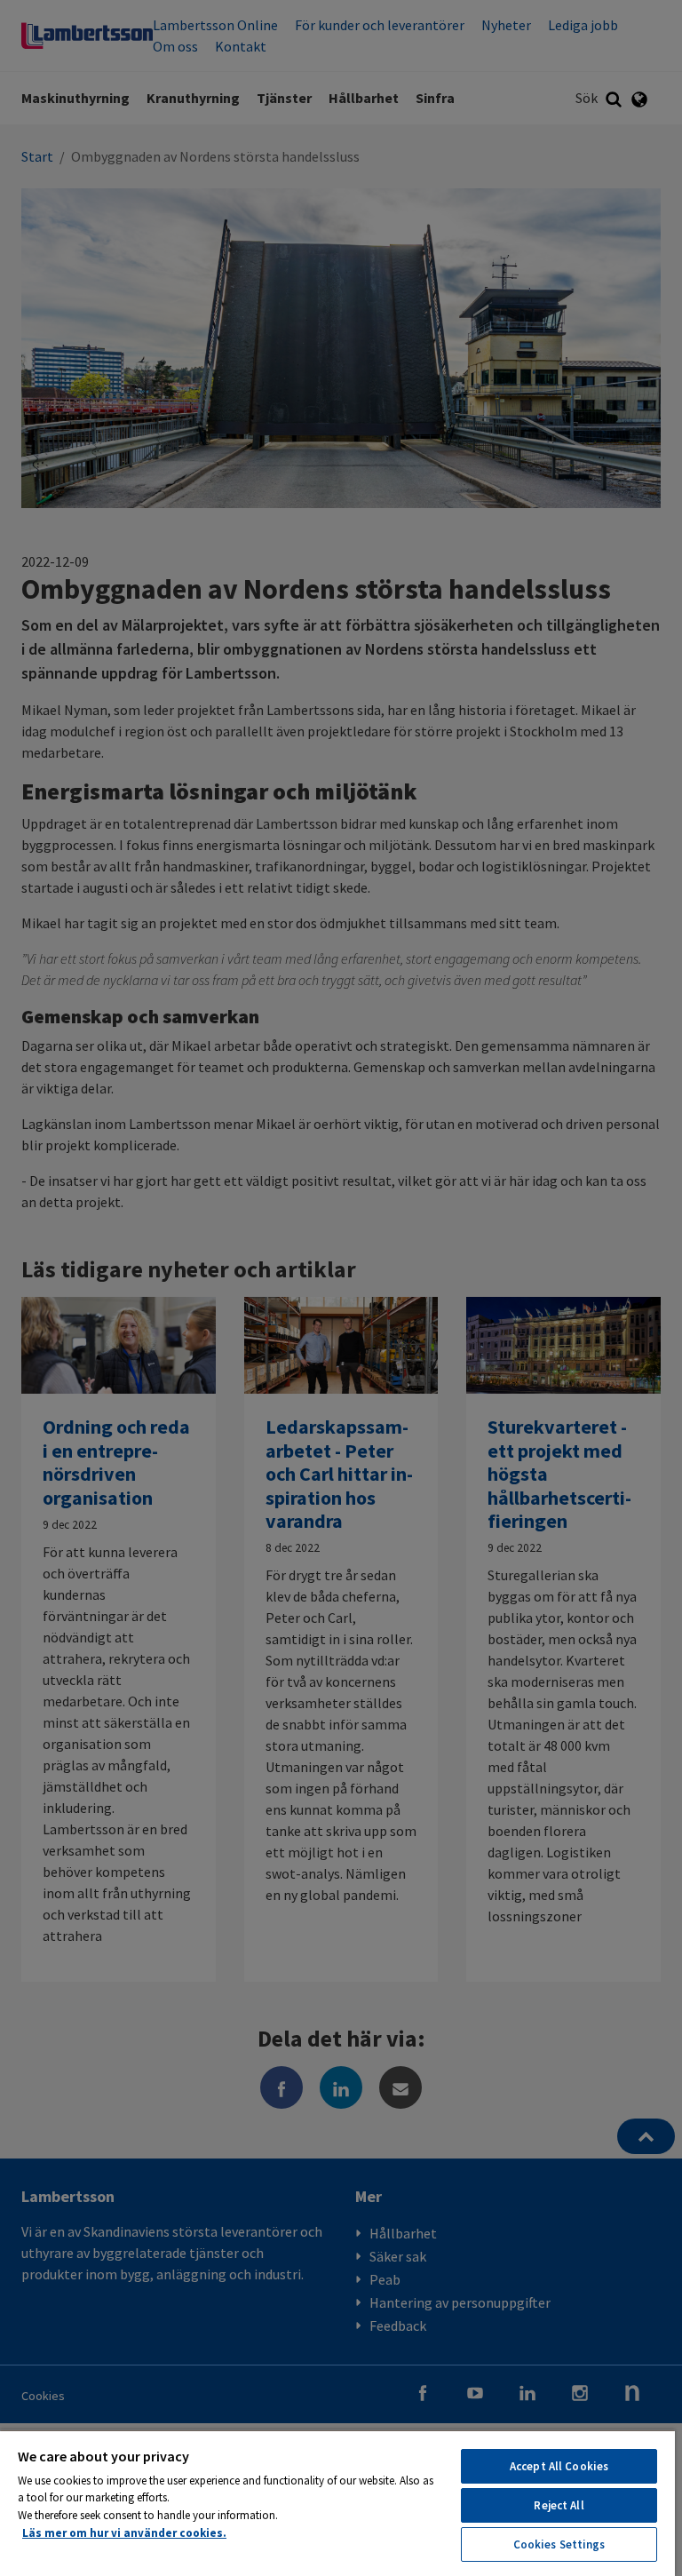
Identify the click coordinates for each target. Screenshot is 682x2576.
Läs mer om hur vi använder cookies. (124, 2533)
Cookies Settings (559, 2544)
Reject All (559, 2505)
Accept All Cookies (559, 2466)
